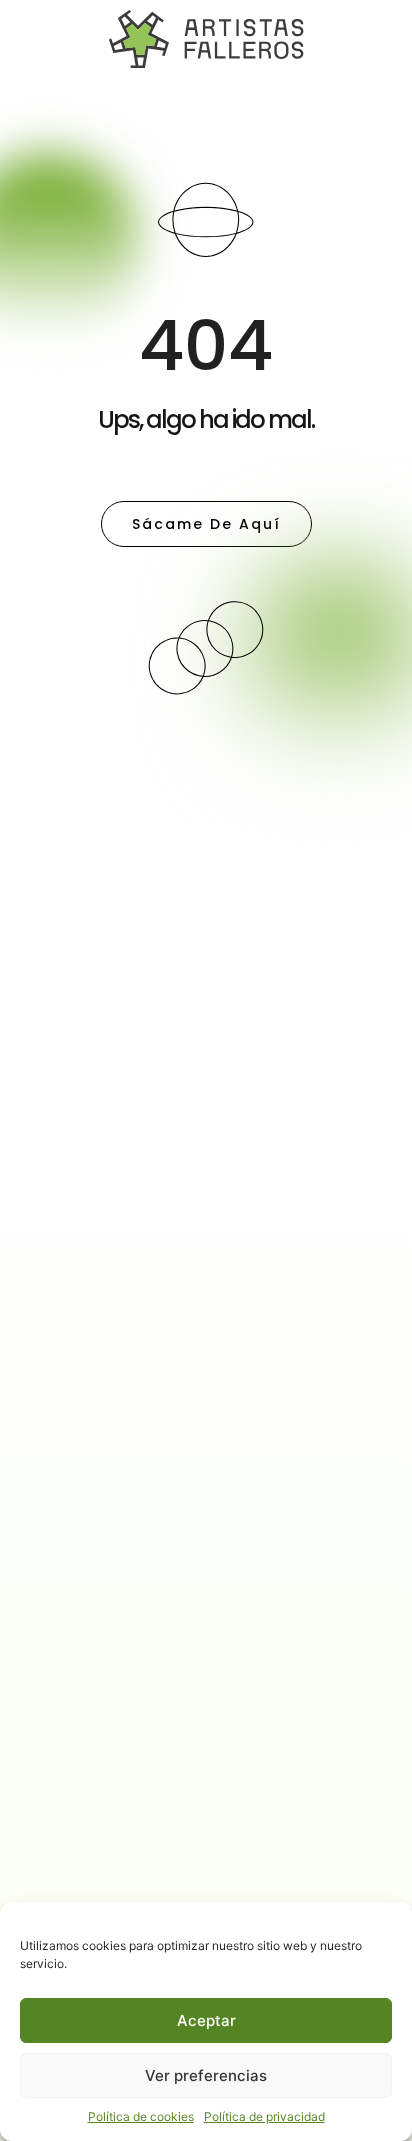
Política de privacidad (264, 2116)
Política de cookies (141, 2116)
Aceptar (206, 2020)
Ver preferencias (206, 2075)
